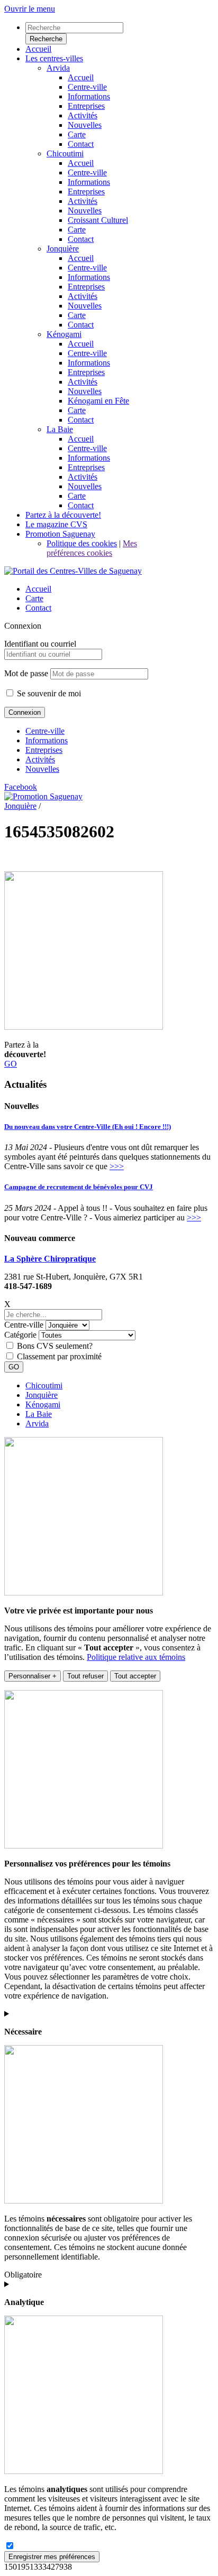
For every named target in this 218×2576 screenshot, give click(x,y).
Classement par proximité (59, 1356)
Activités (40, 759)
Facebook (21, 787)
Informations (47, 740)
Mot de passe (26, 673)
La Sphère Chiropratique (50, 1259)
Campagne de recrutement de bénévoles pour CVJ (79, 1187)
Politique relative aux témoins (136, 1657)
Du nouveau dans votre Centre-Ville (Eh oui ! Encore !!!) (88, 1127)
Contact (38, 608)
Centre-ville (45, 731)
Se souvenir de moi (48, 693)
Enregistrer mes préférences (52, 2557)
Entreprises (44, 750)
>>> (117, 1166)
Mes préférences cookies (92, 548)
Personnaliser (33, 1676)
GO (11, 1064)
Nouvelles (42, 769)
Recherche (46, 39)
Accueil (38, 589)
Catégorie (20, 1335)
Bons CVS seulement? (55, 1346)
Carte (34, 598)
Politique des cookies (82, 543)
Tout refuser (85, 1676)
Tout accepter (135, 1676)
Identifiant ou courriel (40, 644)
